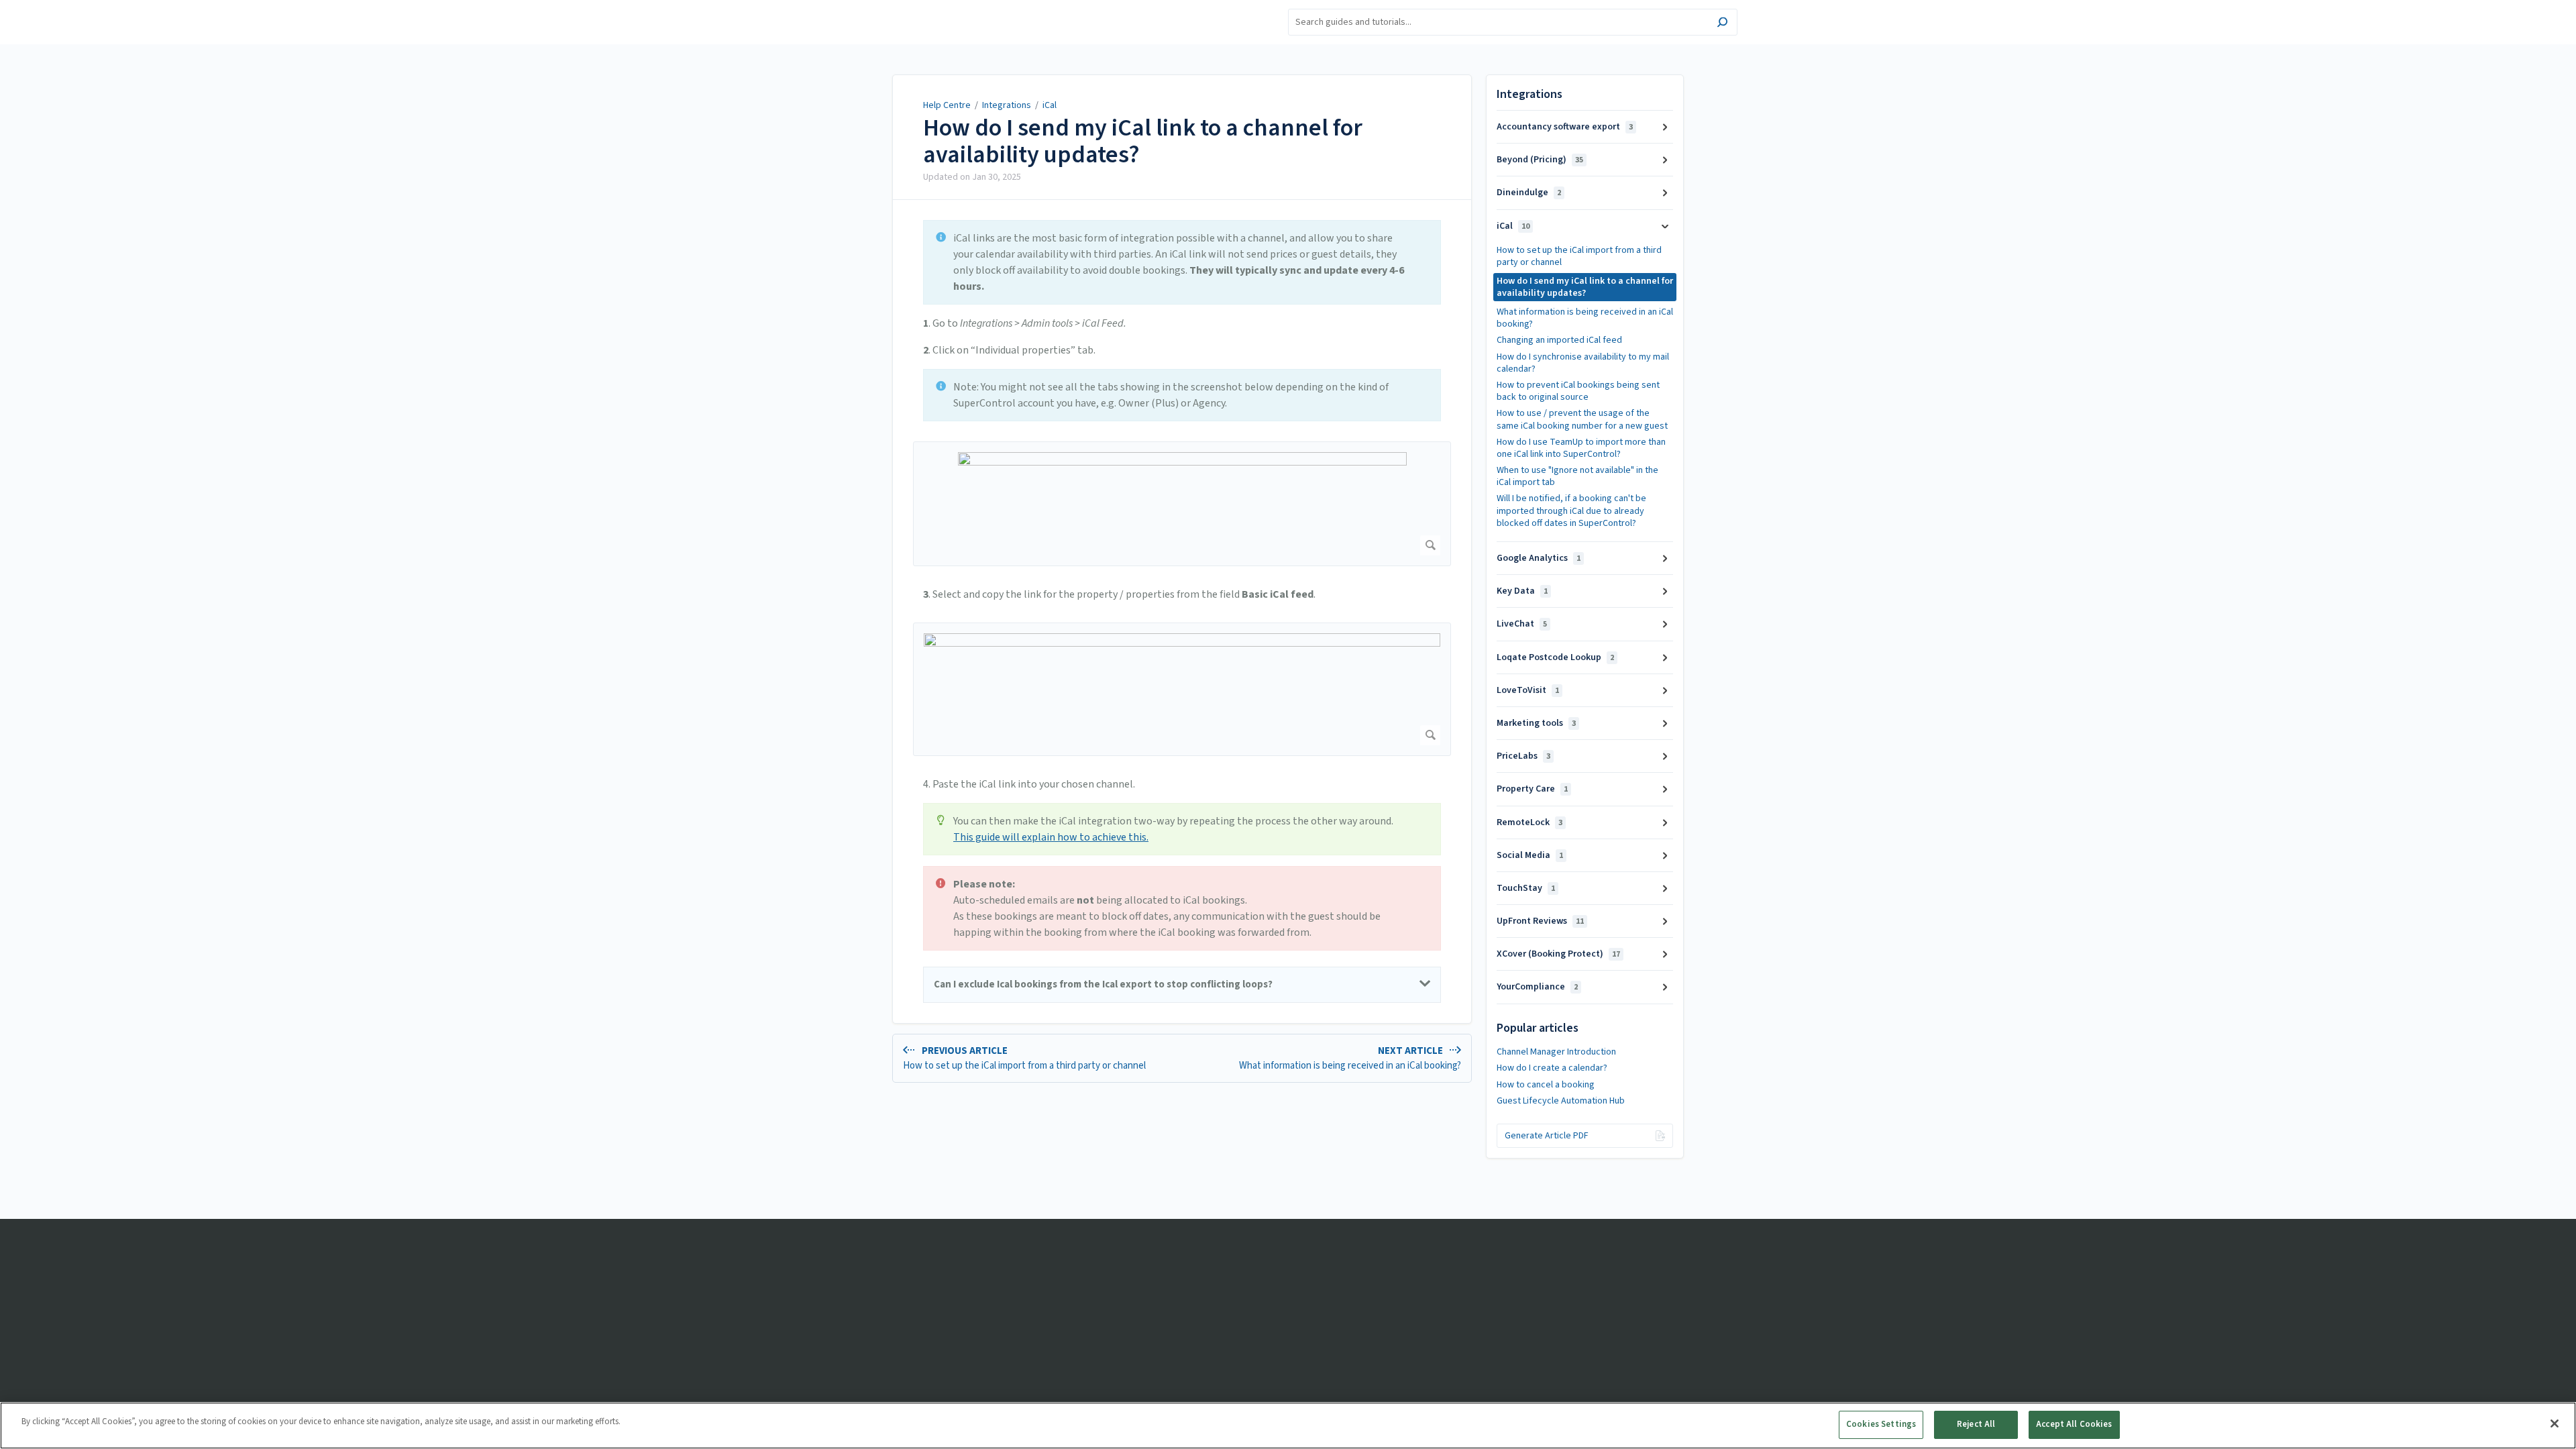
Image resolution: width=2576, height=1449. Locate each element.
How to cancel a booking (1546, 1085)
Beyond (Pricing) (1540, 160)
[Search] (1722, 24)
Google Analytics (1539, 558)
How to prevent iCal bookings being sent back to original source (1578, 391)
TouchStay (1526, 888)
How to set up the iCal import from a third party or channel (1579, 256)
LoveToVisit (1528, 690)
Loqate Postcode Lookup (1555, 657)
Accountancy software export (1565, 127)
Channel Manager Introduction (1556, 1052)
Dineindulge (1529, 193)
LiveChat (1522, 624)
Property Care (1532, 789)
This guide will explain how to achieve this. (1051, 837)
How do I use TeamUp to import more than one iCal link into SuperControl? (1581, 448)
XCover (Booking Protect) (1558, 954)
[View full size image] (1182, 504)
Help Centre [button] (861, 7)
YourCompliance (1537, 987)
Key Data (1522, 591)
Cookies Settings (1881, 1424)
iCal (1050, 105)
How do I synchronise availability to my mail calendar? (1583, 363)
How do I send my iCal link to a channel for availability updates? (1143, 141)
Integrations (1007, 105)
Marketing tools (1536, 723)
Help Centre (947, 105)
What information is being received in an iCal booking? (1585, 318)
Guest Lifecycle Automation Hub (1561, 1101)
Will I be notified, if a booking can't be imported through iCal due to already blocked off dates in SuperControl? (1571, 511)
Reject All (1976, 1424)
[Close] (2555, 1424)
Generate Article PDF (1547, 1136)
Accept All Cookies (2074, 1424)
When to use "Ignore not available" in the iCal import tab (1577, 476)
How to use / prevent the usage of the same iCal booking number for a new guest (1582, 419)
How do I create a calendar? (1552, 1068)
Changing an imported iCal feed (1559, 340)
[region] (1288, 1426)
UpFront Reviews (1540, 921)
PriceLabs (1523, 756)
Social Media (1530, 855)
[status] (1182, 262)
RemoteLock (1529, 822)
